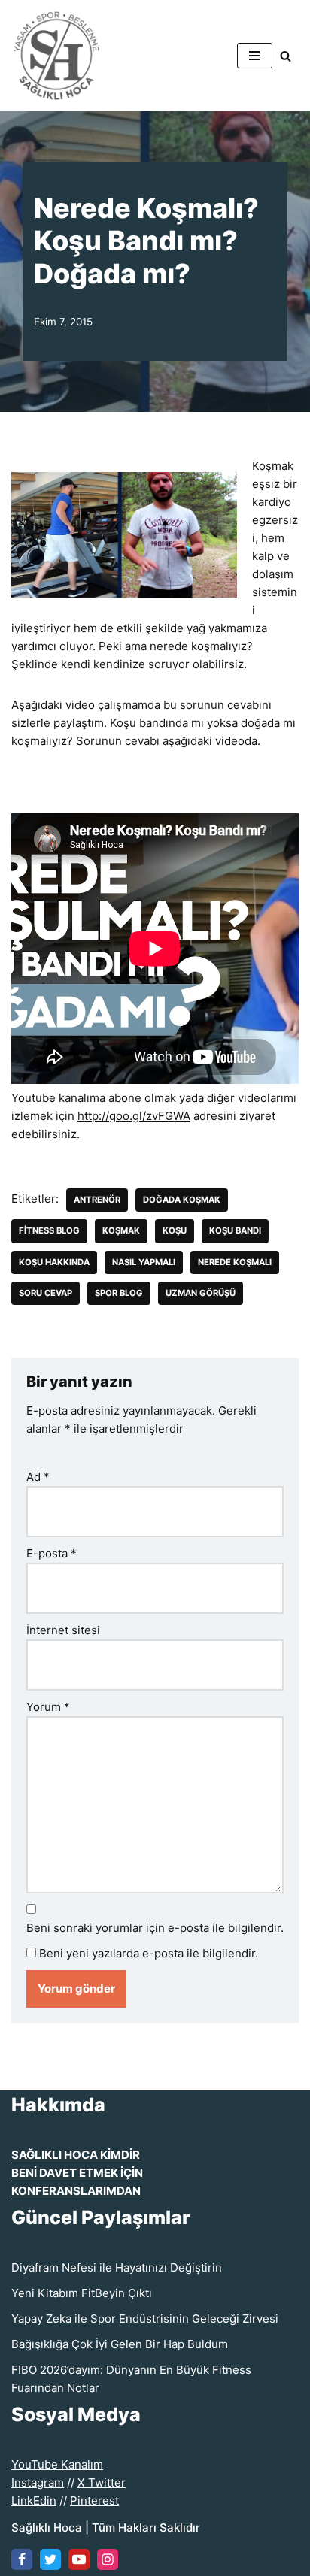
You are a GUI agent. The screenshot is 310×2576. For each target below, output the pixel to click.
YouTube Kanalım (57, 2464)
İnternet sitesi (63, 1630)
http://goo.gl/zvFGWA (134, 1116)
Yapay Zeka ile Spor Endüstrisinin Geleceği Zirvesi (145, 2319)
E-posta (52, 1553)
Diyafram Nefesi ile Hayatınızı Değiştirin (117, 2267)
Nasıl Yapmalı (144, 1262)
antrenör (97, 1200)
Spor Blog (119, 1293)
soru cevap (46, 1293)
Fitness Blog (49, 1230)
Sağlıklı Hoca (47, 2528)
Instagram (38, 2482)
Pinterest (94, 2500)
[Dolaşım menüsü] (255, 56)
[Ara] (286, 56)
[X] (50, 2559)
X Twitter (102, 2482)
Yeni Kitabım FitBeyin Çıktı (82, 2293)
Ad (38, 1477)
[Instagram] (108, 2559)
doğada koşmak (182, 1200)
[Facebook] (22, 2559)
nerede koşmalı (235, 1262)
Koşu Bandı (235, 1230)
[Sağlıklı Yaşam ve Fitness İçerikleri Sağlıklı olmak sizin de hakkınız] (56, 56)
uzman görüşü (201, 1293)
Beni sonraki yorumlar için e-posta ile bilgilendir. (155, 1928)
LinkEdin (34, 2500)
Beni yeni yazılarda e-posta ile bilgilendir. (149, 1953)
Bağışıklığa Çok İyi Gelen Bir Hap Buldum (120, 2344)
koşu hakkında (54, 1262)
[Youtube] (79, 2559)
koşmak (121, 1230)
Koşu (175, 1230)
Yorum (48, 1707)
